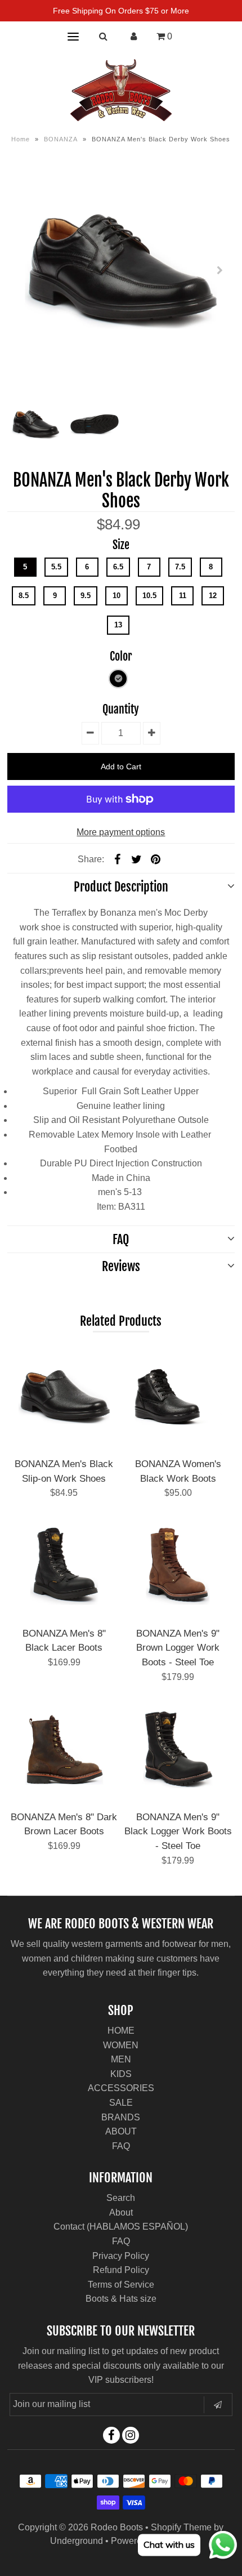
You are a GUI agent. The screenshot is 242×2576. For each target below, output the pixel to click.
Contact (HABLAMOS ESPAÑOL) (121, 2227)
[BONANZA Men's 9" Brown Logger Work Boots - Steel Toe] (178, 1566)
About (121, 2212)
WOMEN (121, 2045)
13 (118, 625)
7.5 (180, 567)
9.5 (86, 596)
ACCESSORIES (121, 2088)
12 (213, 596)
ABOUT (121, 2131)
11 (183, 596)
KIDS (121, 2074)
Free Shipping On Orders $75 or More (121, 11)
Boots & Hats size (121, 2299)
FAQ (121, 2146)
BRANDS (121, 2117)
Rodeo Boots (117, 2527)
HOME (121, 2031)
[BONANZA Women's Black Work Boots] (178, 1397)
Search (121, 2198)
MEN (121, 2059)
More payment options (121, 832)
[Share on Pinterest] (156, 859)
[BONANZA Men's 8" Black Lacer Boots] (64, 1566)
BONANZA (61, 139)
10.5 (149, 596)
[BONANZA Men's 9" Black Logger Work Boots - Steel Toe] (178, 1750)
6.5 (118, 567)
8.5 (24, 596)
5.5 (56, 567)
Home (21, 139)
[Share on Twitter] (137, 859)
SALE (121, 2103)
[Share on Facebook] (118, 859)
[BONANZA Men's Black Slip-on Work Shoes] (64, 1397)
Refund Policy (121, 2270)
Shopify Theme (181, 2527)
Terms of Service (121, 2285)
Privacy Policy (121, 2256)
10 (116, 596)
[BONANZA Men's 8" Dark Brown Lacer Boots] (64, 1750)
